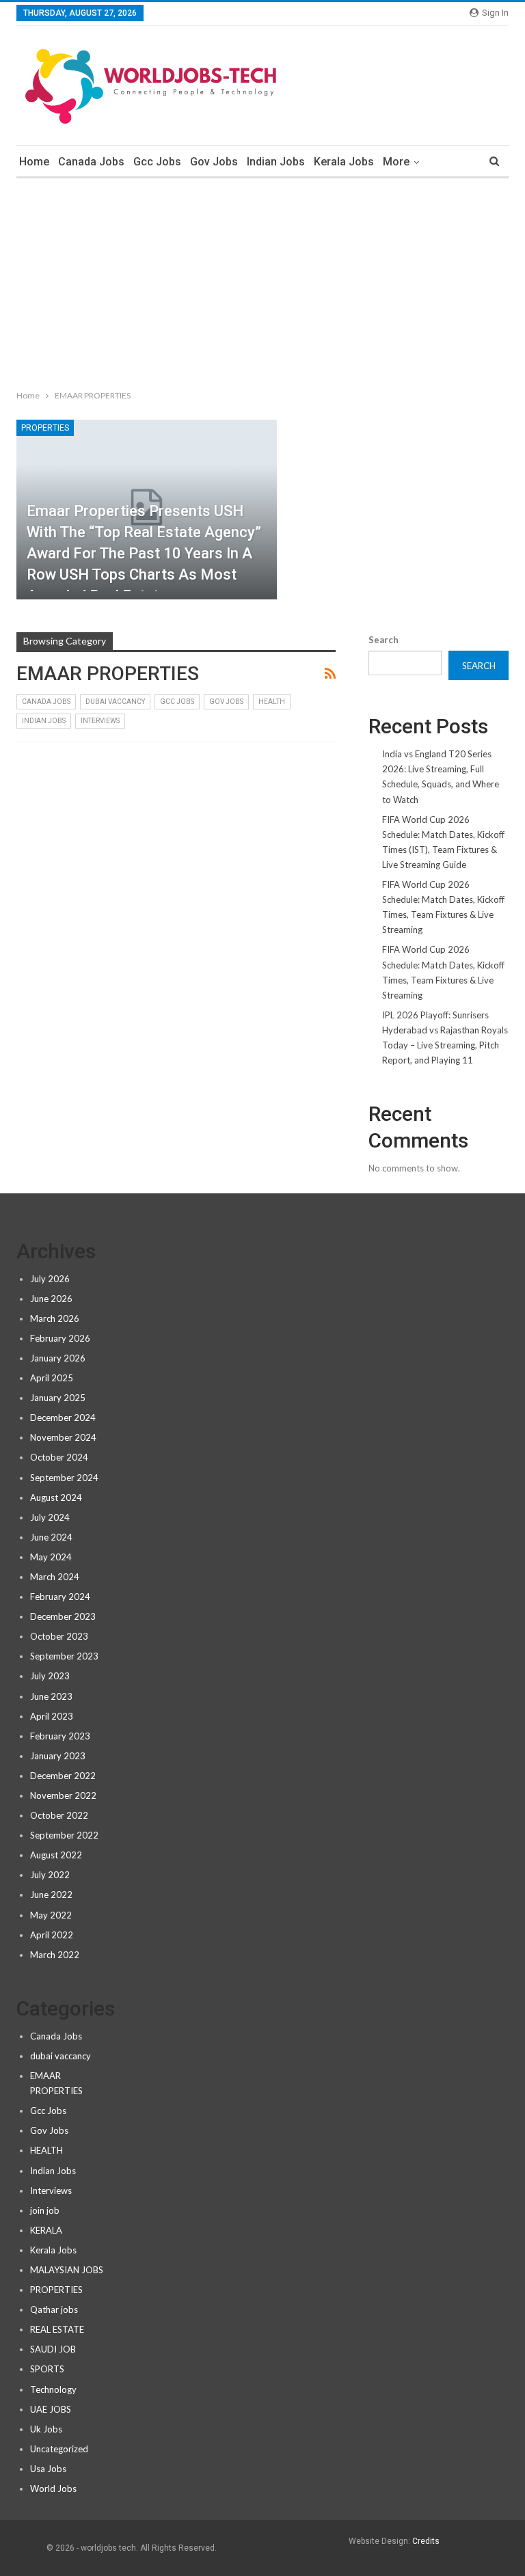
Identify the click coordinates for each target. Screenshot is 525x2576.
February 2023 (60, 1736)
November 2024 (63, 1437)
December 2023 (63, 1616)
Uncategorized (59, 2449)
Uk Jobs (46, 2429)
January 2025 (58, 1398)
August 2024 (56, 1497)
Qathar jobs (54, 2309)
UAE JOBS (51, 2409)
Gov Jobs (214, 162)
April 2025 (52, 1378)
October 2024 (59, 1457)
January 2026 (58, 1358)
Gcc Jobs (157, 162)
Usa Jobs (48, 2469)
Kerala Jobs (344, 162)
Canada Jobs (91, 162)
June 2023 (51, 1696)
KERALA (46, 2230)
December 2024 (63, 1418)
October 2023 (59, 1636)
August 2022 (56, 1855)
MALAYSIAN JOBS (67, 2270)
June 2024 (51, 1537)
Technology (53, 2389)
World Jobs (53, 2489)
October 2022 (59, 1815)
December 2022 (63, 1776)
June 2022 (51, 1895)
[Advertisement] (262, 281)
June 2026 (51, 1299)
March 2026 (55, 1318)
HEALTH (272, 702)
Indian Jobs (276, 162)
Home (34, 162)
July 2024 (50, 1517)
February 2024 (60, 1597)
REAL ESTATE (57, 2329)
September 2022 (64, 1835)
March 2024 (55, 1577)
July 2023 (50, 1676)
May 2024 (51, 1557)
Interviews (100, 721)
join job (45, 2210)
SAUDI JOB (53, 2349)
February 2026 (60, 1338)
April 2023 (52, 1716)
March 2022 (55, 1955)
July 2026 (50, 1279)
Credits (426, 2541)
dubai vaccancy (115, 702)
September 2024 (64, 1478)
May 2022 (51, 1915)
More (396, 162)
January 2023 (58, 1756)
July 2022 (50, 1875)
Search (383, 640)
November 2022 (63, 1795)
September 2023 (64, 1656)
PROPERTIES (45, 428)
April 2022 (52, 1935)
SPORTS (47, 2369)
